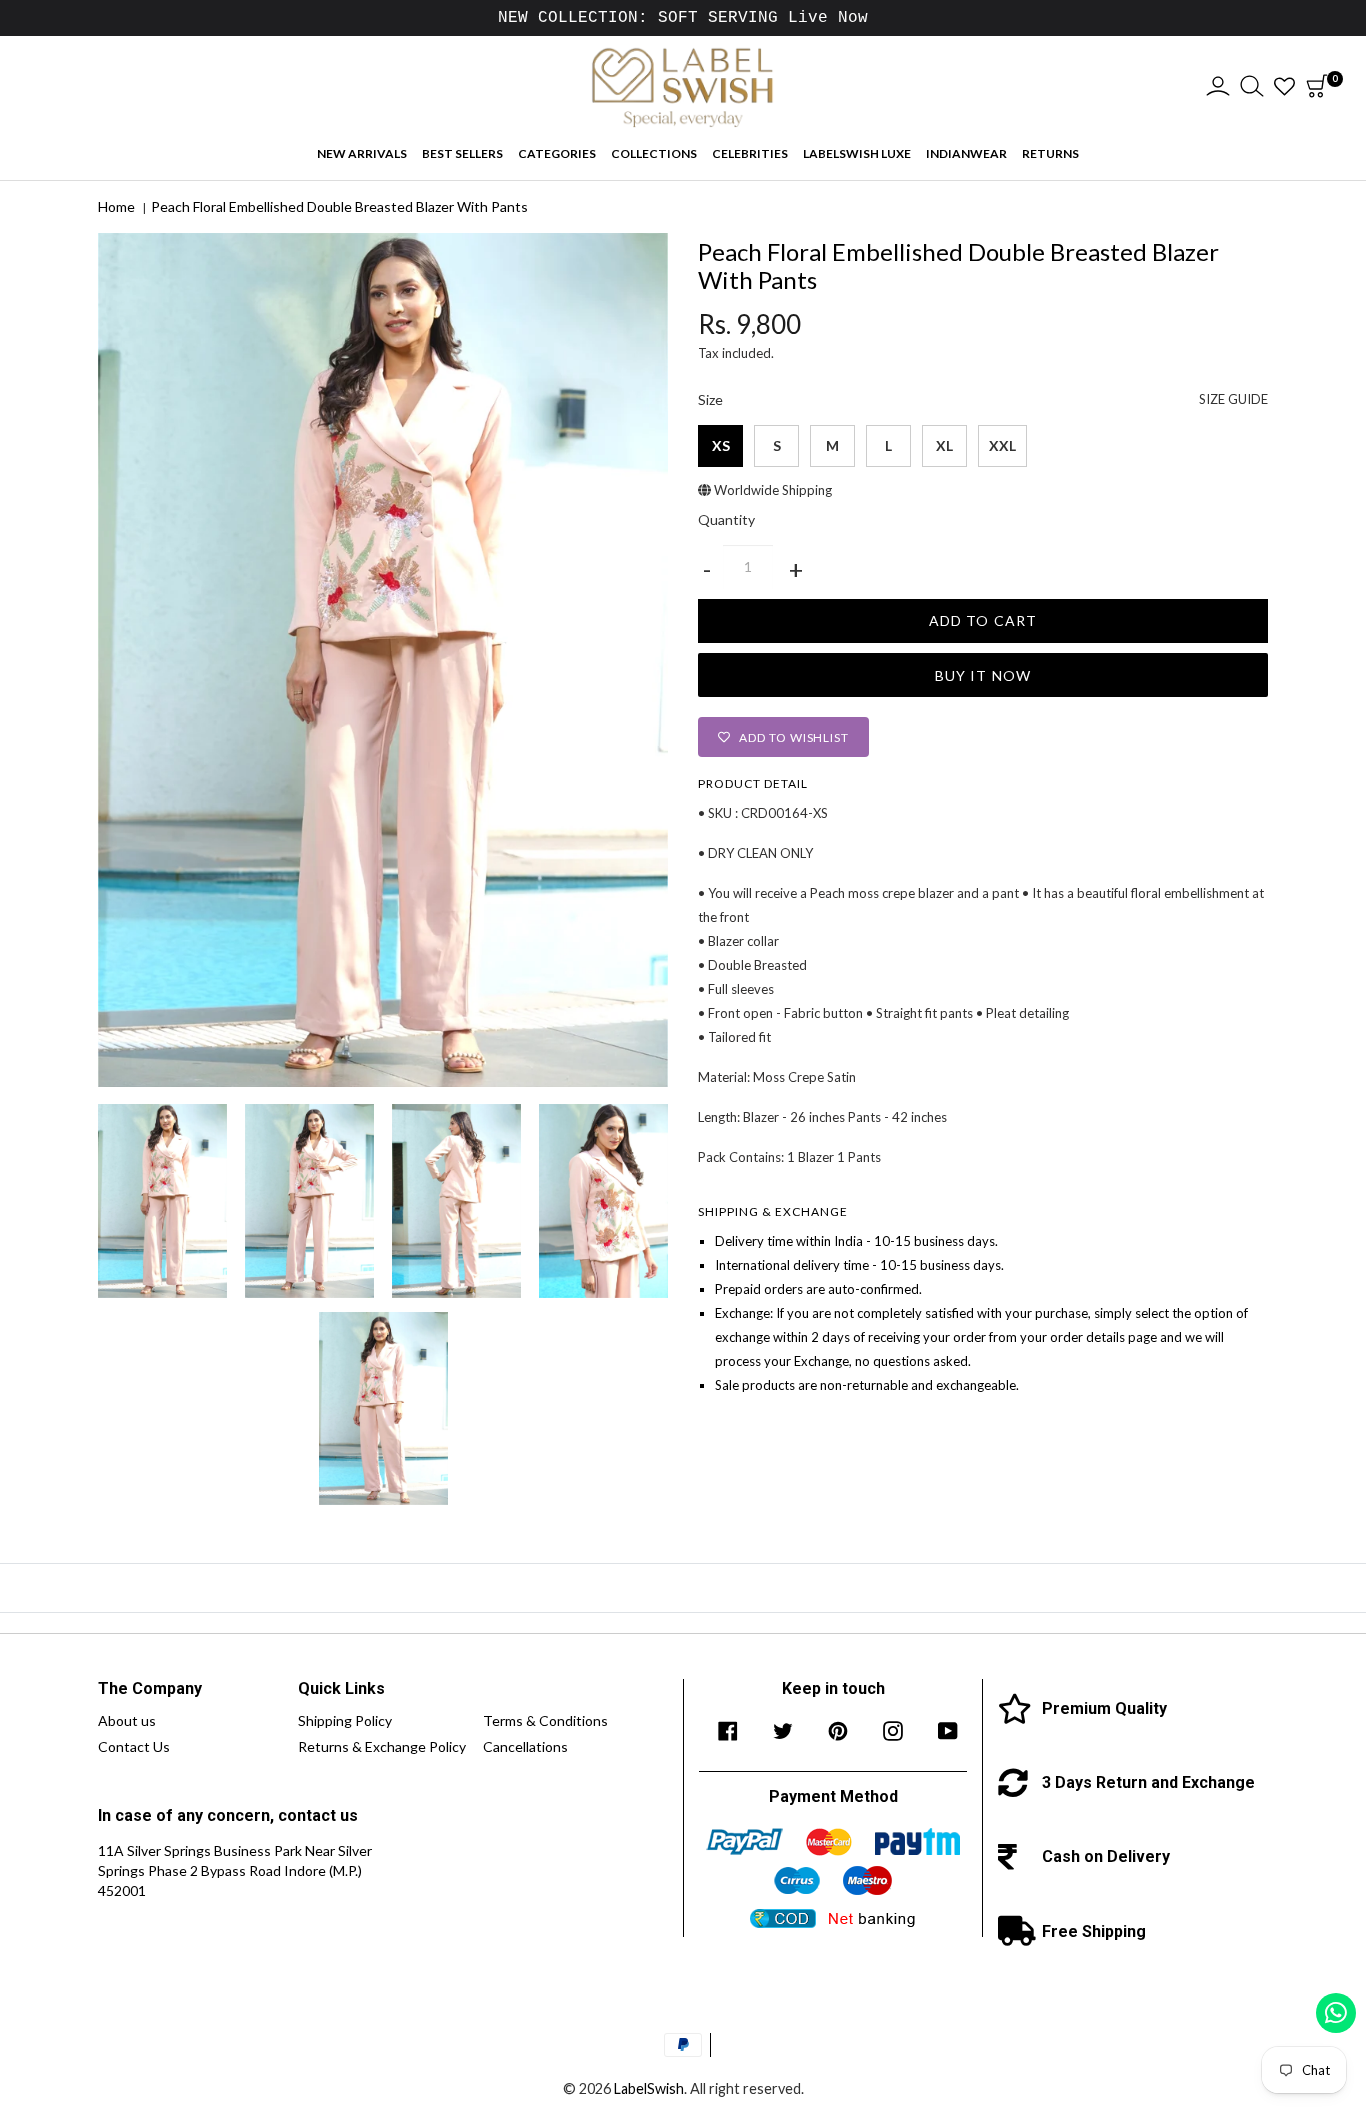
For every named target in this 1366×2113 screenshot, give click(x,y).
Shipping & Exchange (773, 1211)
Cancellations (525, 1746)
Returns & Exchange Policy (382, 1746)
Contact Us (134, 1746)
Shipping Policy (345, 1720)
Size (983, 400)
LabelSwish (649, 2088)
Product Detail (753, 783)
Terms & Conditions (545, 1720)
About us (127, 1720)
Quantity (726, 520)
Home (116, 206)
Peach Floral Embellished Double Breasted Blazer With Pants (339, 206)
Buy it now (983, 675)
